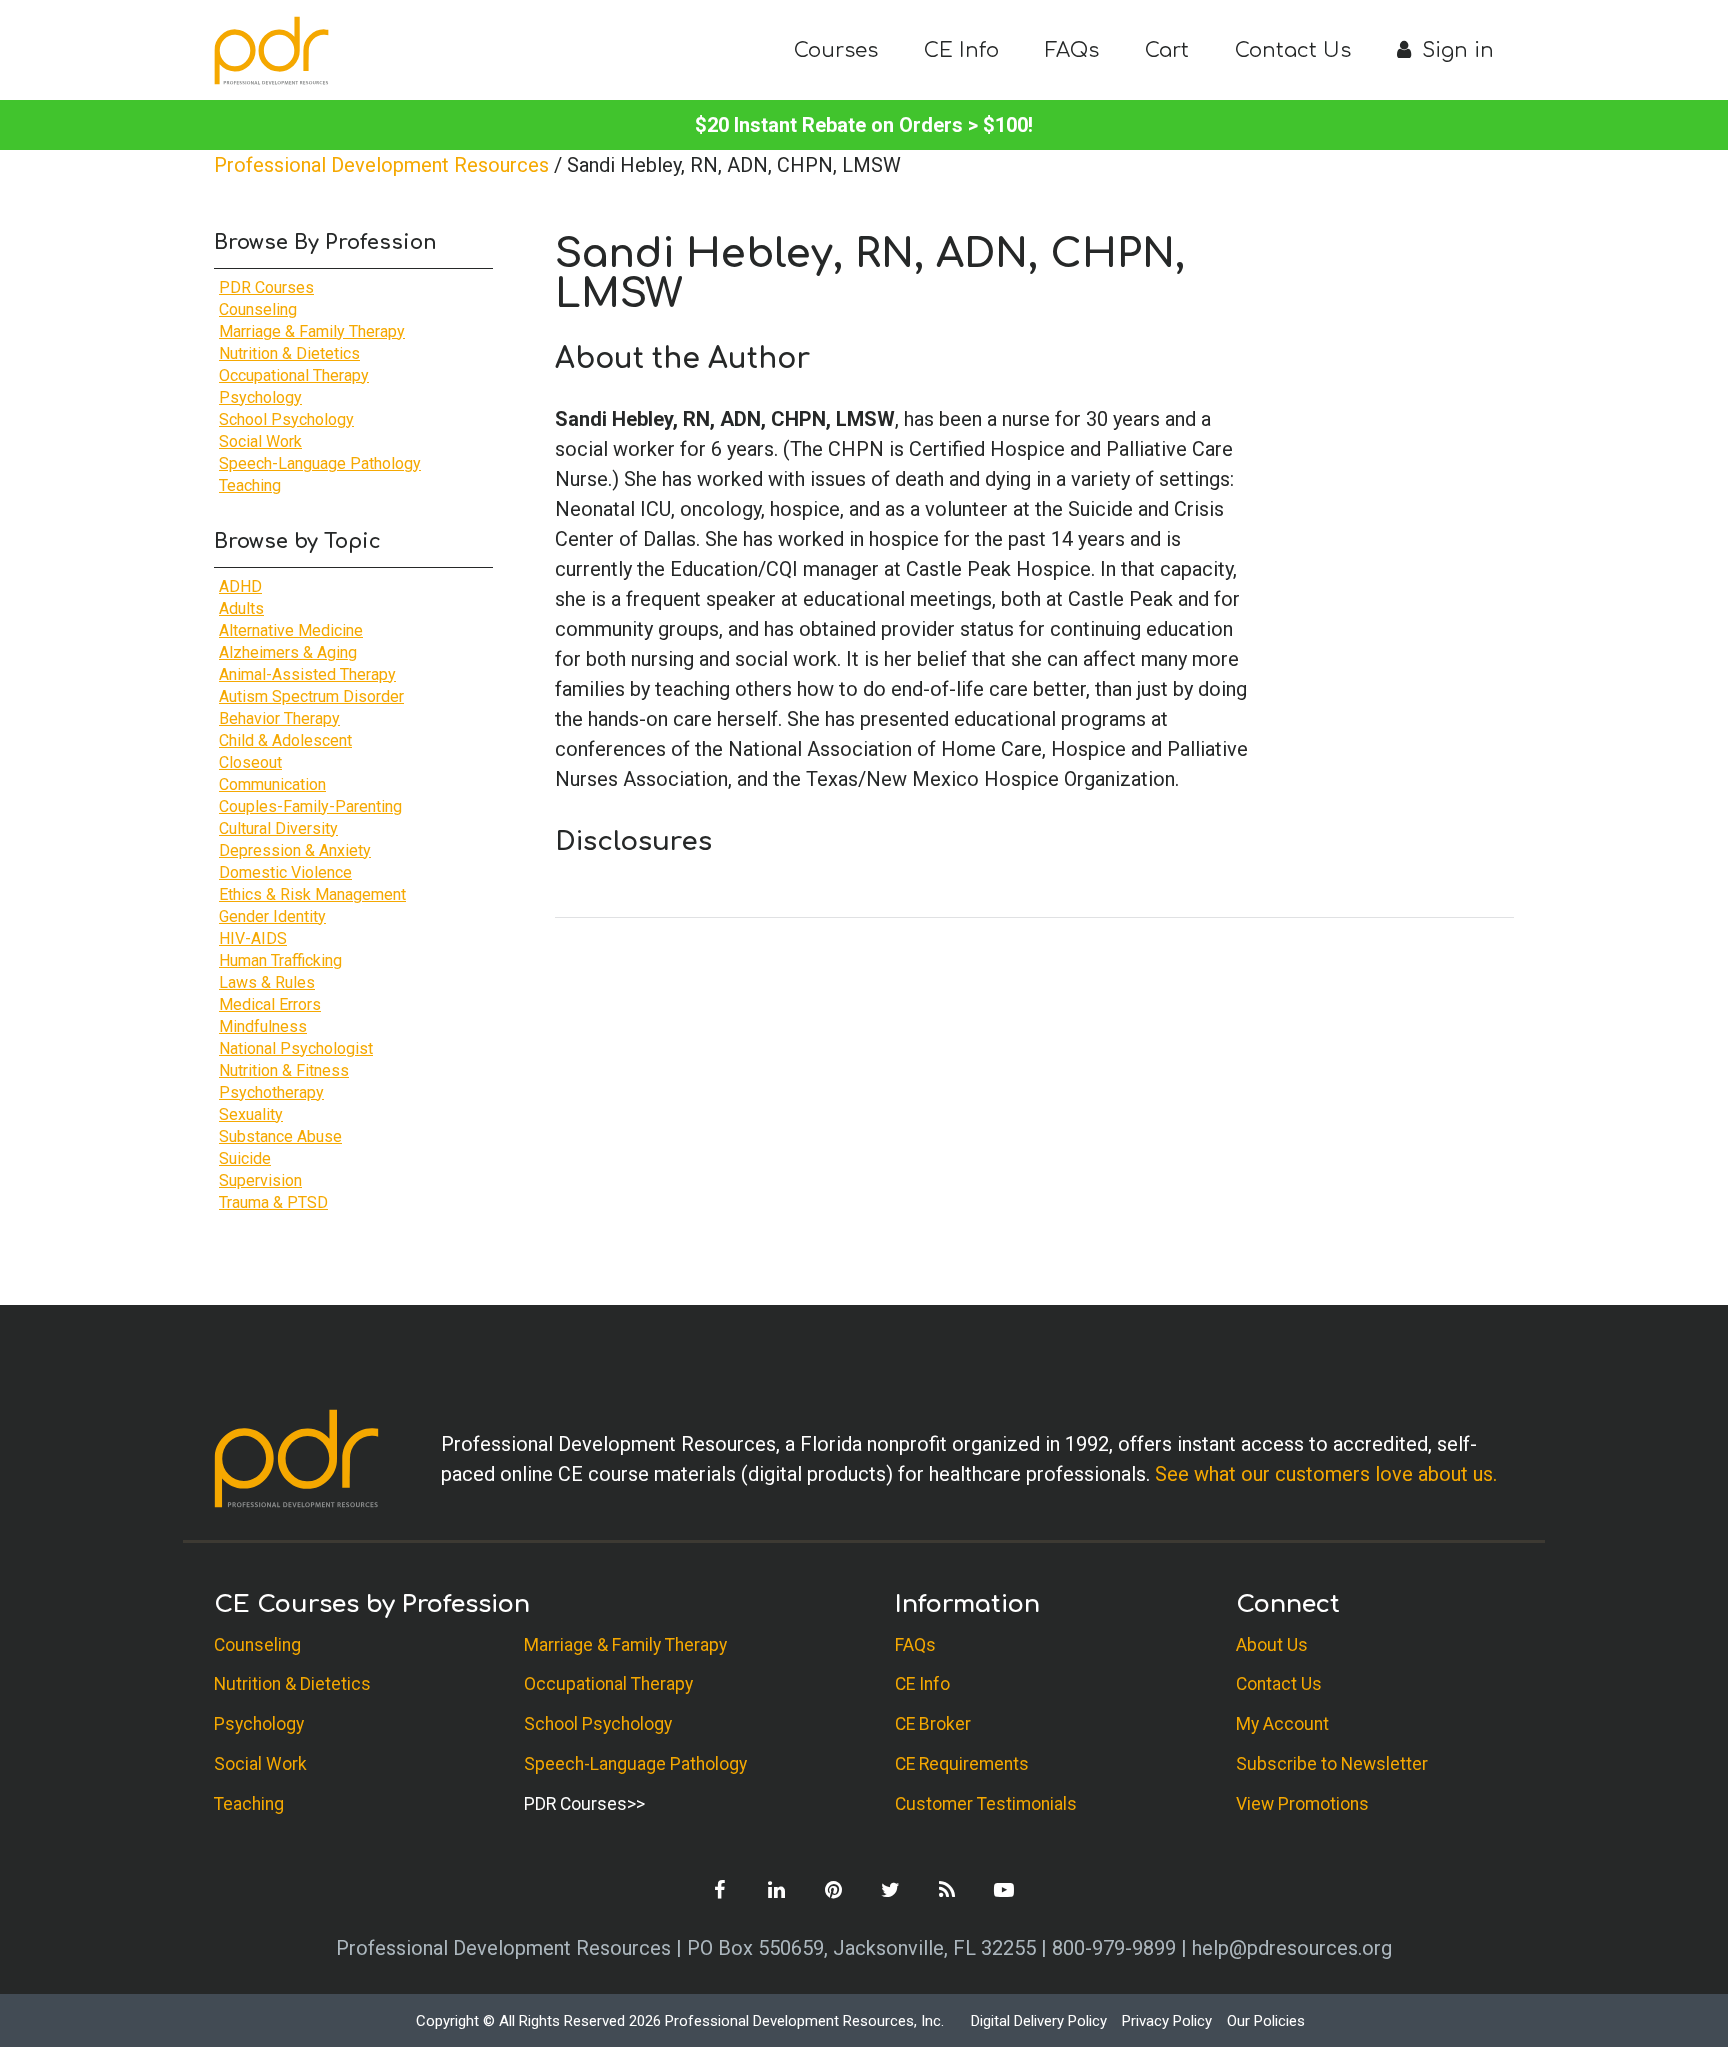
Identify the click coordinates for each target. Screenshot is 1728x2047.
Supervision (260, 1180)
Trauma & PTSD (273, 1202)
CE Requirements (962, 1764)
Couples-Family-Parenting (310, 806)
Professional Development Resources (381, 165)
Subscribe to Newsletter (1332, 1764)
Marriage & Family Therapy (312, 331)
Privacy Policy (1167, 2021)
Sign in (1455, 50)
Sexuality (251, 1114)
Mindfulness (263, 1026)
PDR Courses (266, 287)
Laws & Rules (267, 982)
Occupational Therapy (294, 375)
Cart (1167, 50)
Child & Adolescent (285, 740)
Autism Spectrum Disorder (311, 696)
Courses (836, 50)
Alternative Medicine (291, 630)
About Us (1272, 1645)
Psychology (260, 397)
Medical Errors (270, 1004)
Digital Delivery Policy (1039, 2021)
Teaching (250, 485)
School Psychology (286, 419)
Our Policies (1266, 2021)
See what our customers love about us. (1326, 1474)
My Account (1282, 1724)
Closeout (250, 762)
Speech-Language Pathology (320, 463)
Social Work (260, 441)
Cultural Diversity (278, 828)
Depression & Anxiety (295, 850)
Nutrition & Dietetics (289, 353)
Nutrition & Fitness (284, 1070)
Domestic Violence (285, 872)
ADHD (240, 586)
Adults (241, 608)
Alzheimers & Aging (288, 652)
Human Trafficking (280, 960)
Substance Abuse (280, 1136)
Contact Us (1293, 50)
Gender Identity (272, 916)
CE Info (961, 50)
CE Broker (933, 1724)
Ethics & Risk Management (312, 894)
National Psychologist (296, 1048)
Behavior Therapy (279, 718)
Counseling (258, 309)
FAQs (1072, 50)
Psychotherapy (271, 1092)
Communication (272, 784)
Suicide (245, 1158)
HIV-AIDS (253, 938)
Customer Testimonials (986, 1804)
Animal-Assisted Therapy (307, 674)
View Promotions (1302, 1804)
